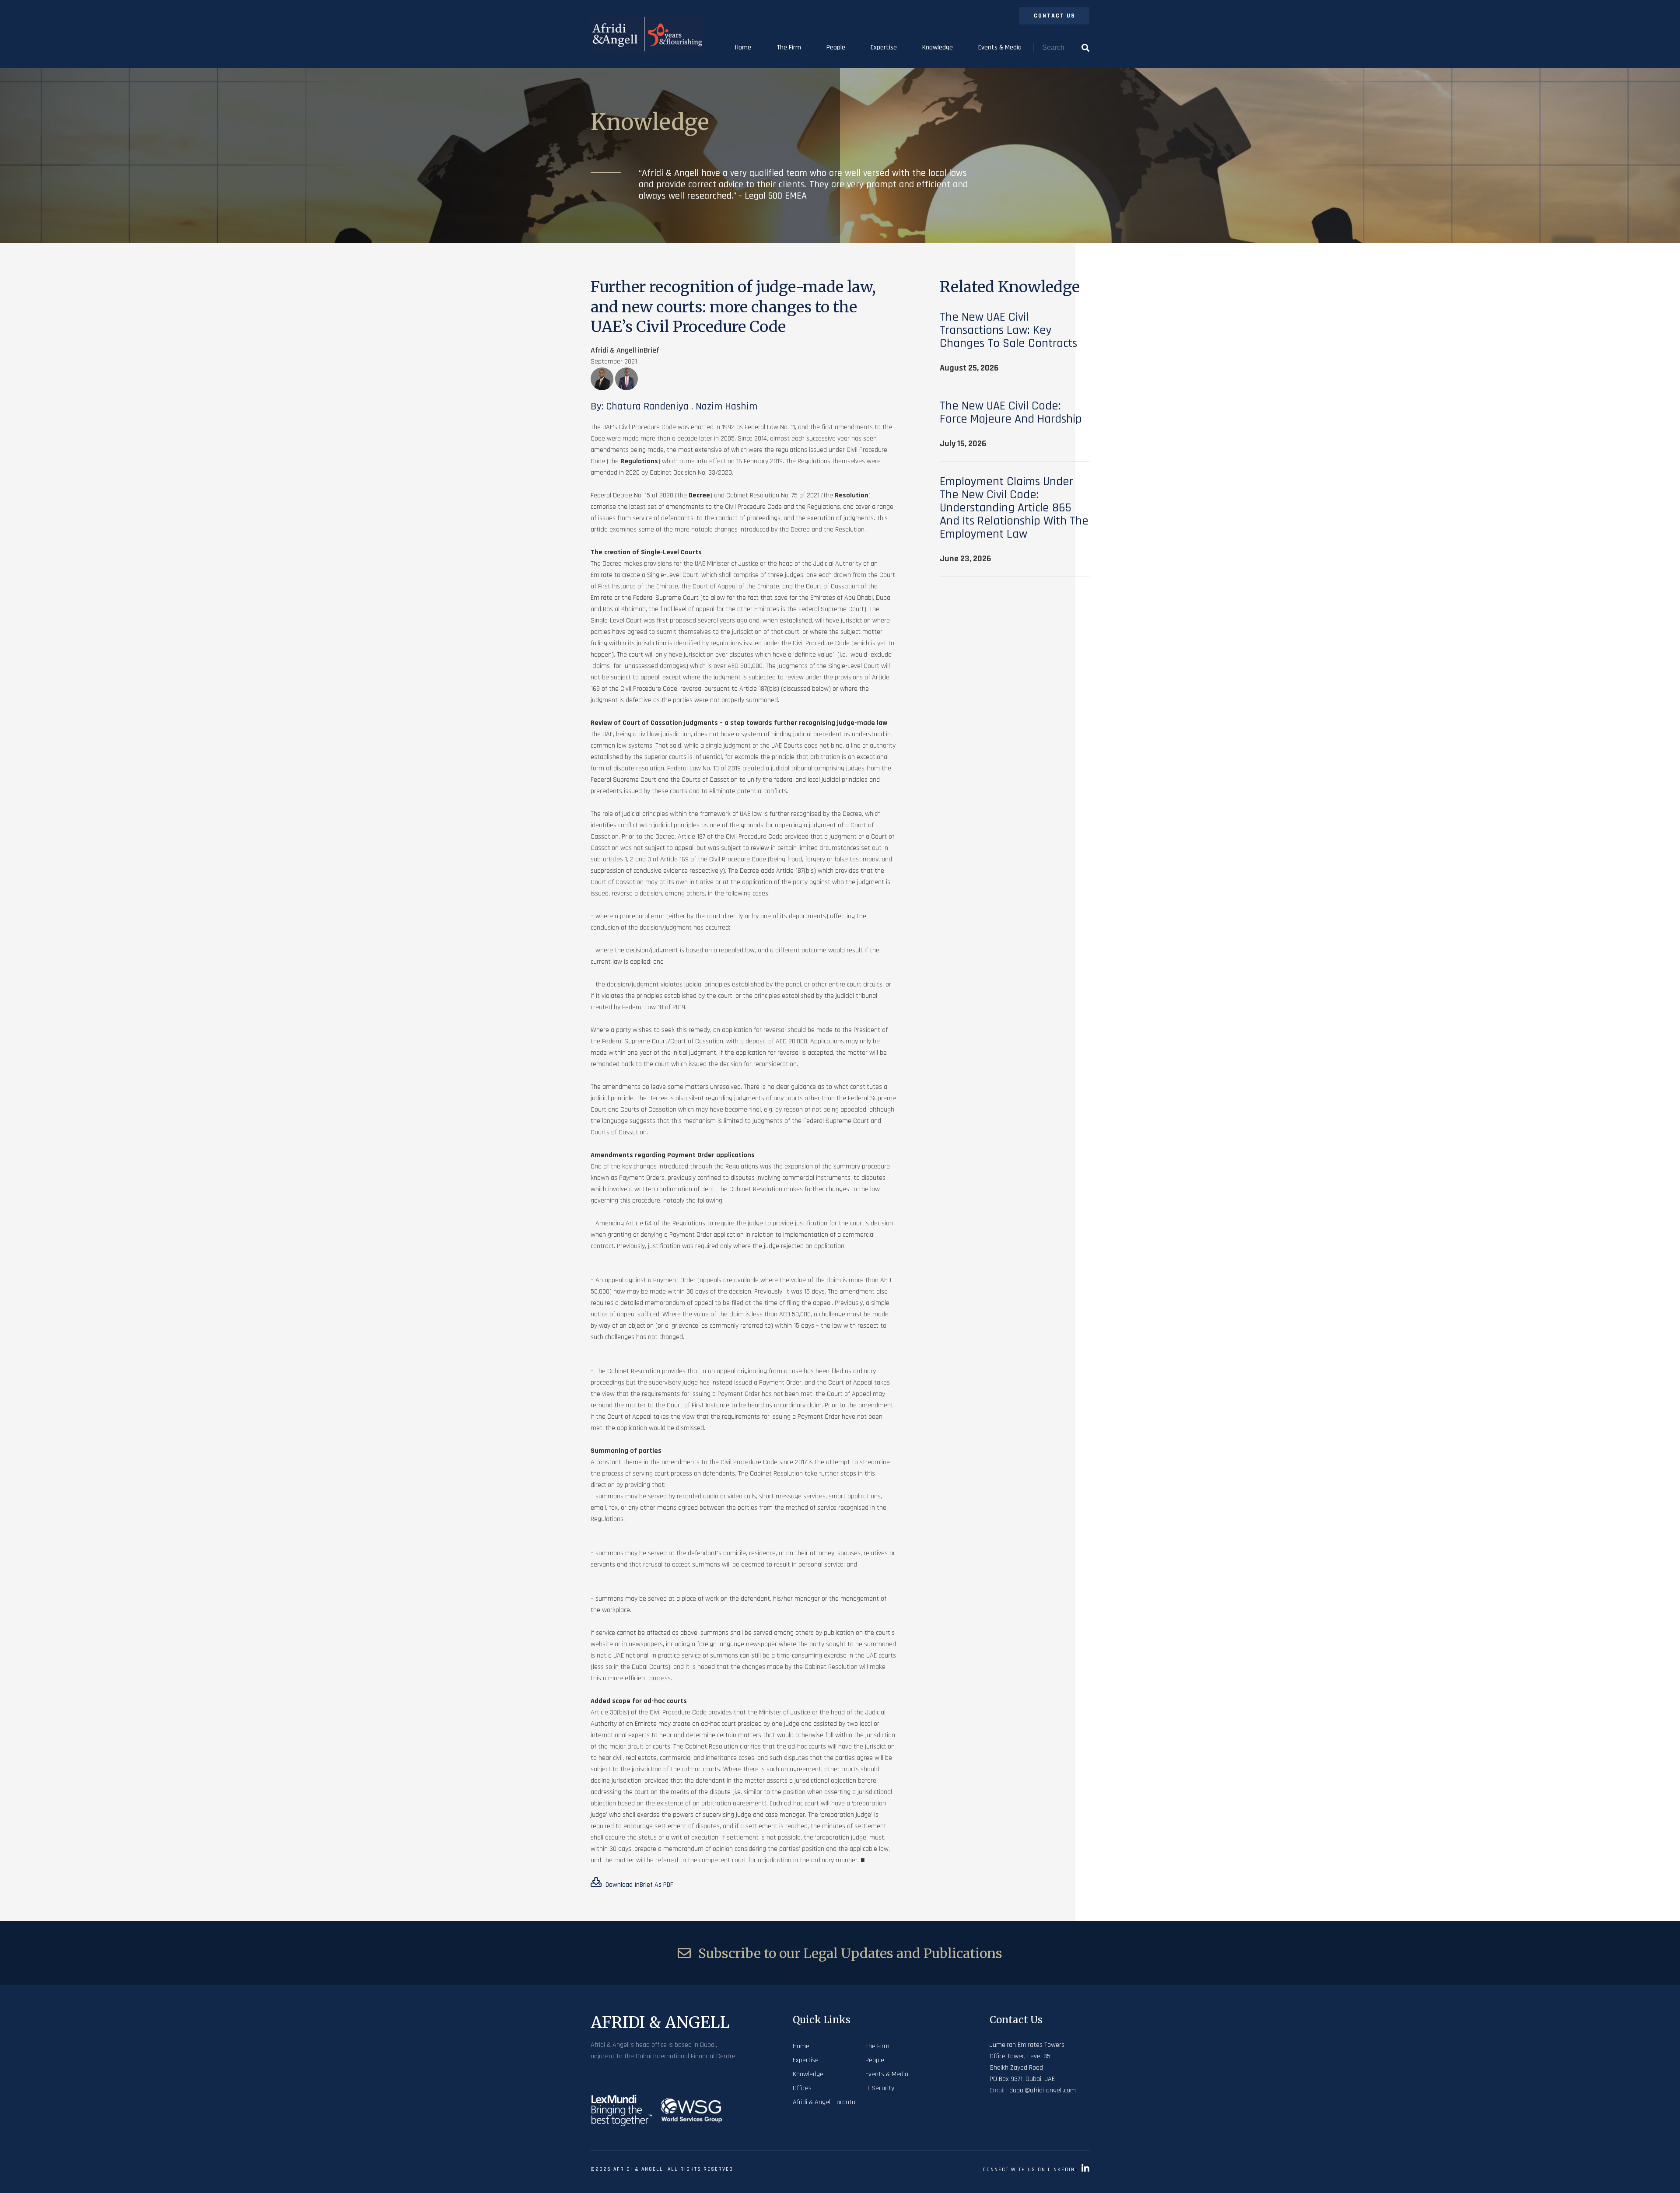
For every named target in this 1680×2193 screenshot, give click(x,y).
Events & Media (1000, 47)
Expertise (884, 47)
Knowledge (938, 47)
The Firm (789, 47)
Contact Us (1055, 16)
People (836, 47)
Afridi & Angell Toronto (824, 2102)
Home (743, 47)
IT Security (880, 2088)
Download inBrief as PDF (639, 1885)
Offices (802, 2088)
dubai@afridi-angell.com (1043, 2090)
